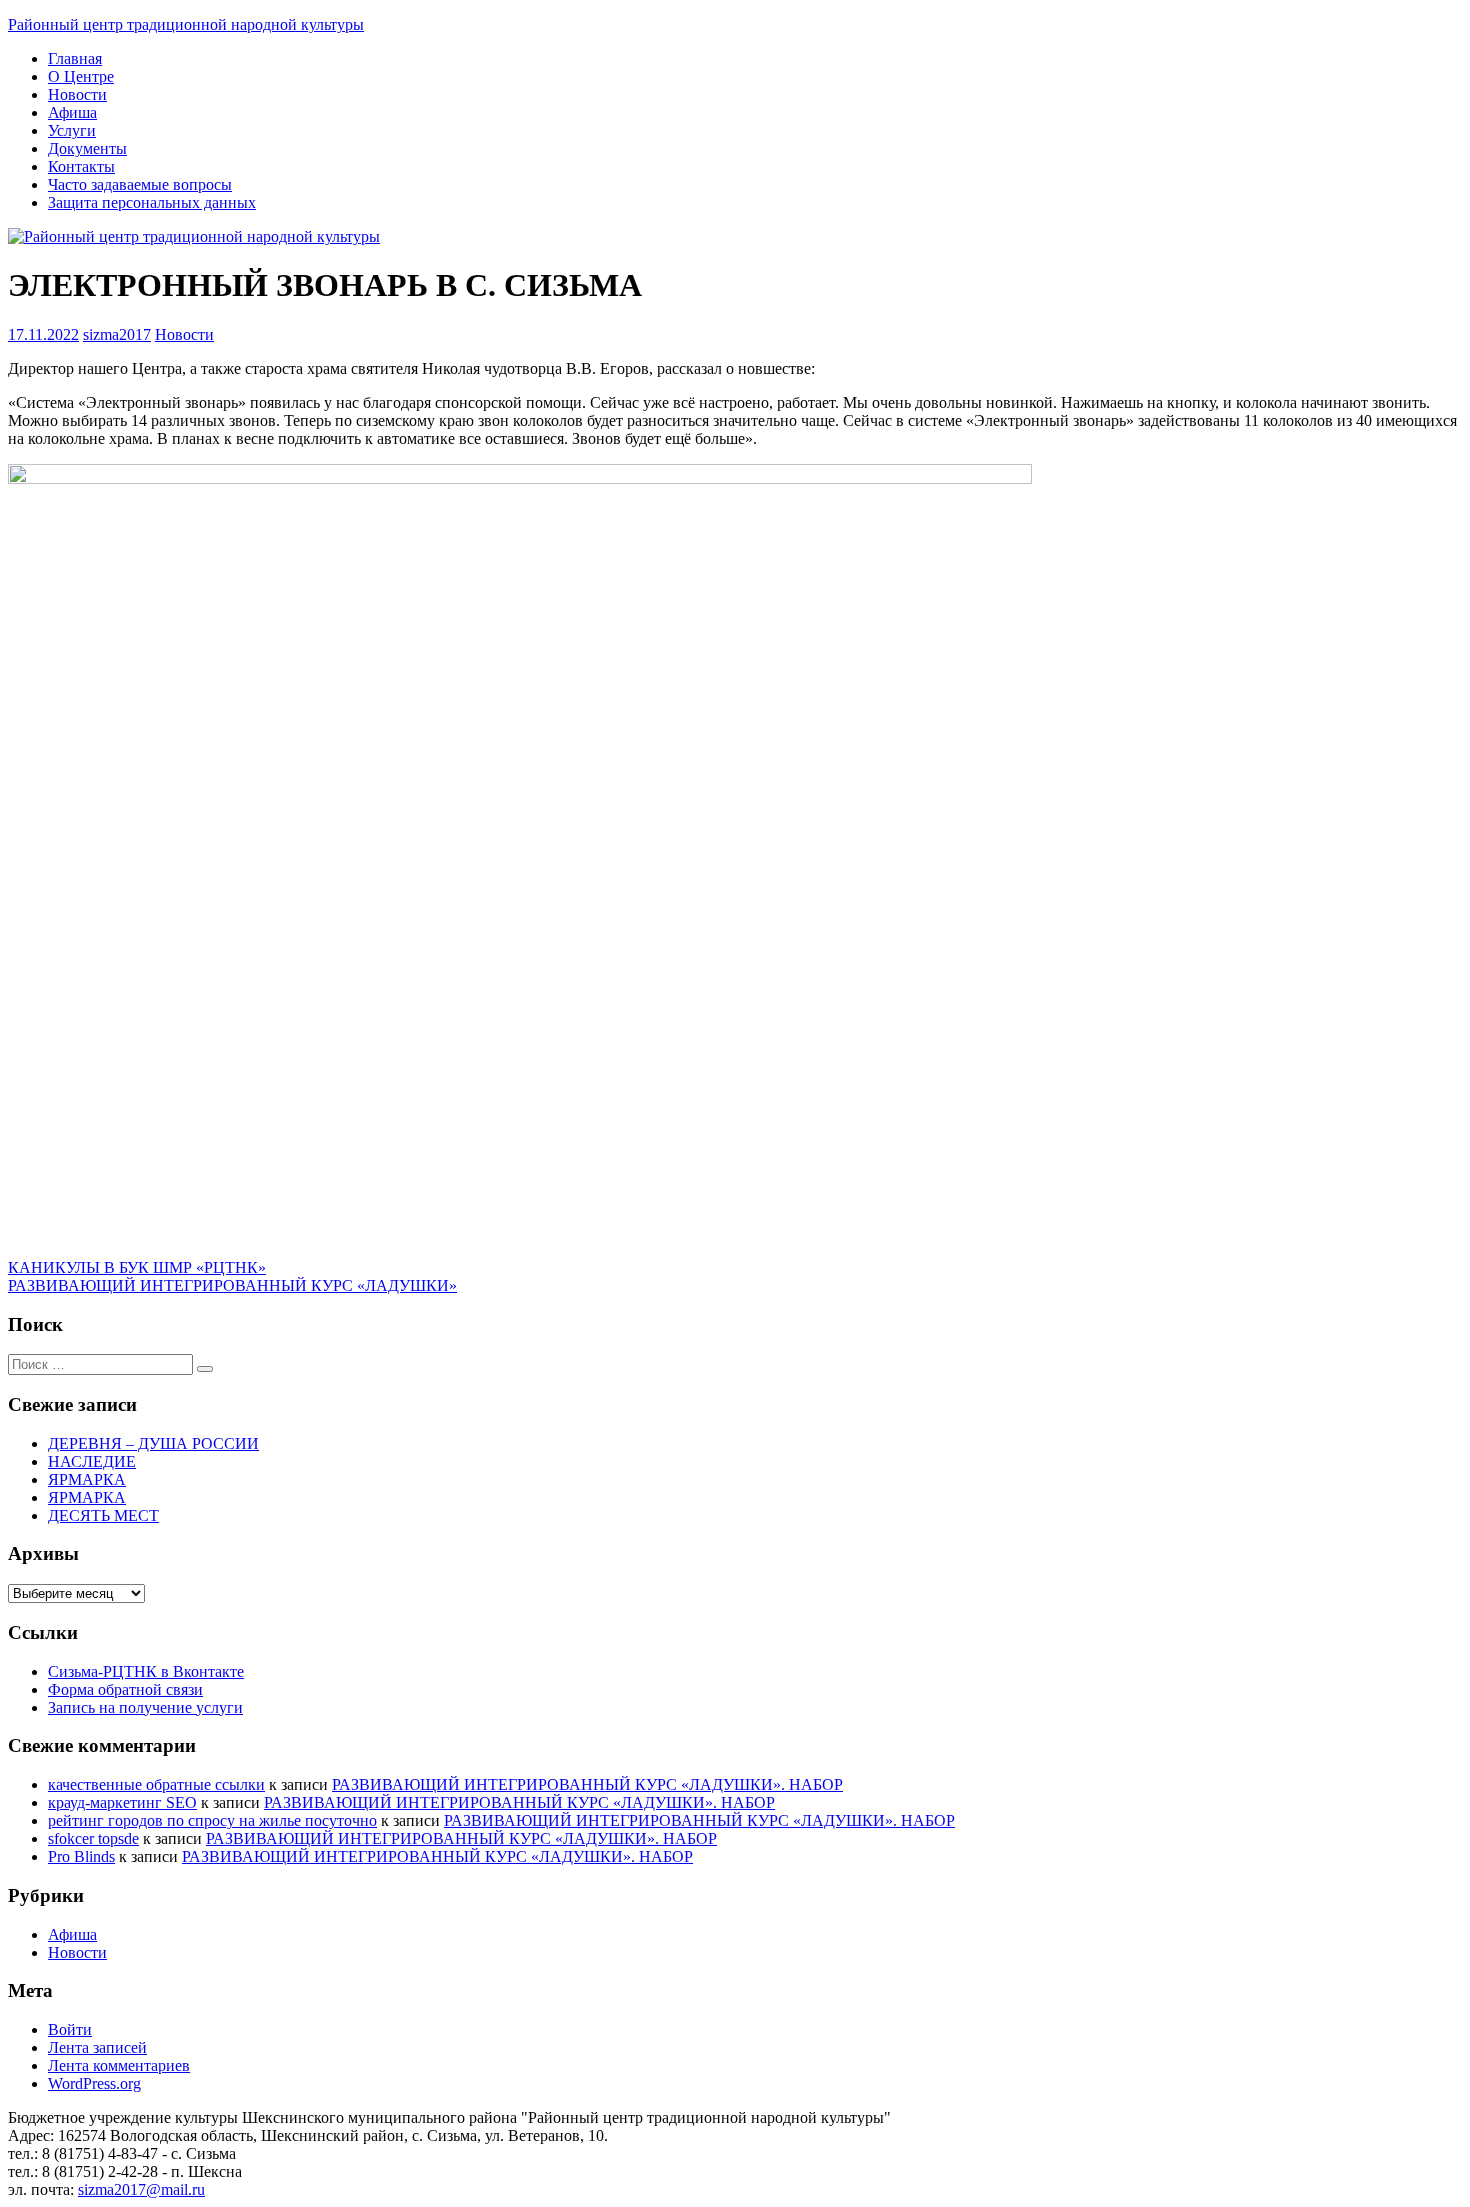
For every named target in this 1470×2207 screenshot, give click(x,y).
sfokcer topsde (93, 1838)
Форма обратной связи (125, 1689)
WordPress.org (94, 2083)
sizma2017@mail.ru (141, 2189)
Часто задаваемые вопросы (140, 184)
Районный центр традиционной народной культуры (186, 24)
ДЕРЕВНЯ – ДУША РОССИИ (153, 1443)
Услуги (72, 130)
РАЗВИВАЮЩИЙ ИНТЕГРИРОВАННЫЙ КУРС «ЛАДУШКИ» (232, 1285)
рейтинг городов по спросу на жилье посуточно (212, 1820)
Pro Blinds (81, 1856)
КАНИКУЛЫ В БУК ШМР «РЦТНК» (137, 1267)
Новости (77, 94)
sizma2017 (117, 334)
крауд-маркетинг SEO (122, 1802)
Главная (75, 58)
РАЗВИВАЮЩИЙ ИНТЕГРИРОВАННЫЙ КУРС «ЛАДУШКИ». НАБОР (587, 1784)
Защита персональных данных (152, 202)
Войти (70, 2029)
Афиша (72, 112)
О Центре (81, 76)
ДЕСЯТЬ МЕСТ (103, 1515)
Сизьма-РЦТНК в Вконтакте (146, 1671)
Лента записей (97, 2047)
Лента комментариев (119, 2065)
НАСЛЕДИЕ (92, 1461)
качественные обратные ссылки (156, 1784)
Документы (87, 148)
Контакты (81, 166)
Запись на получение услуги (145, 1707)
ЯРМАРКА (87, 1479)
